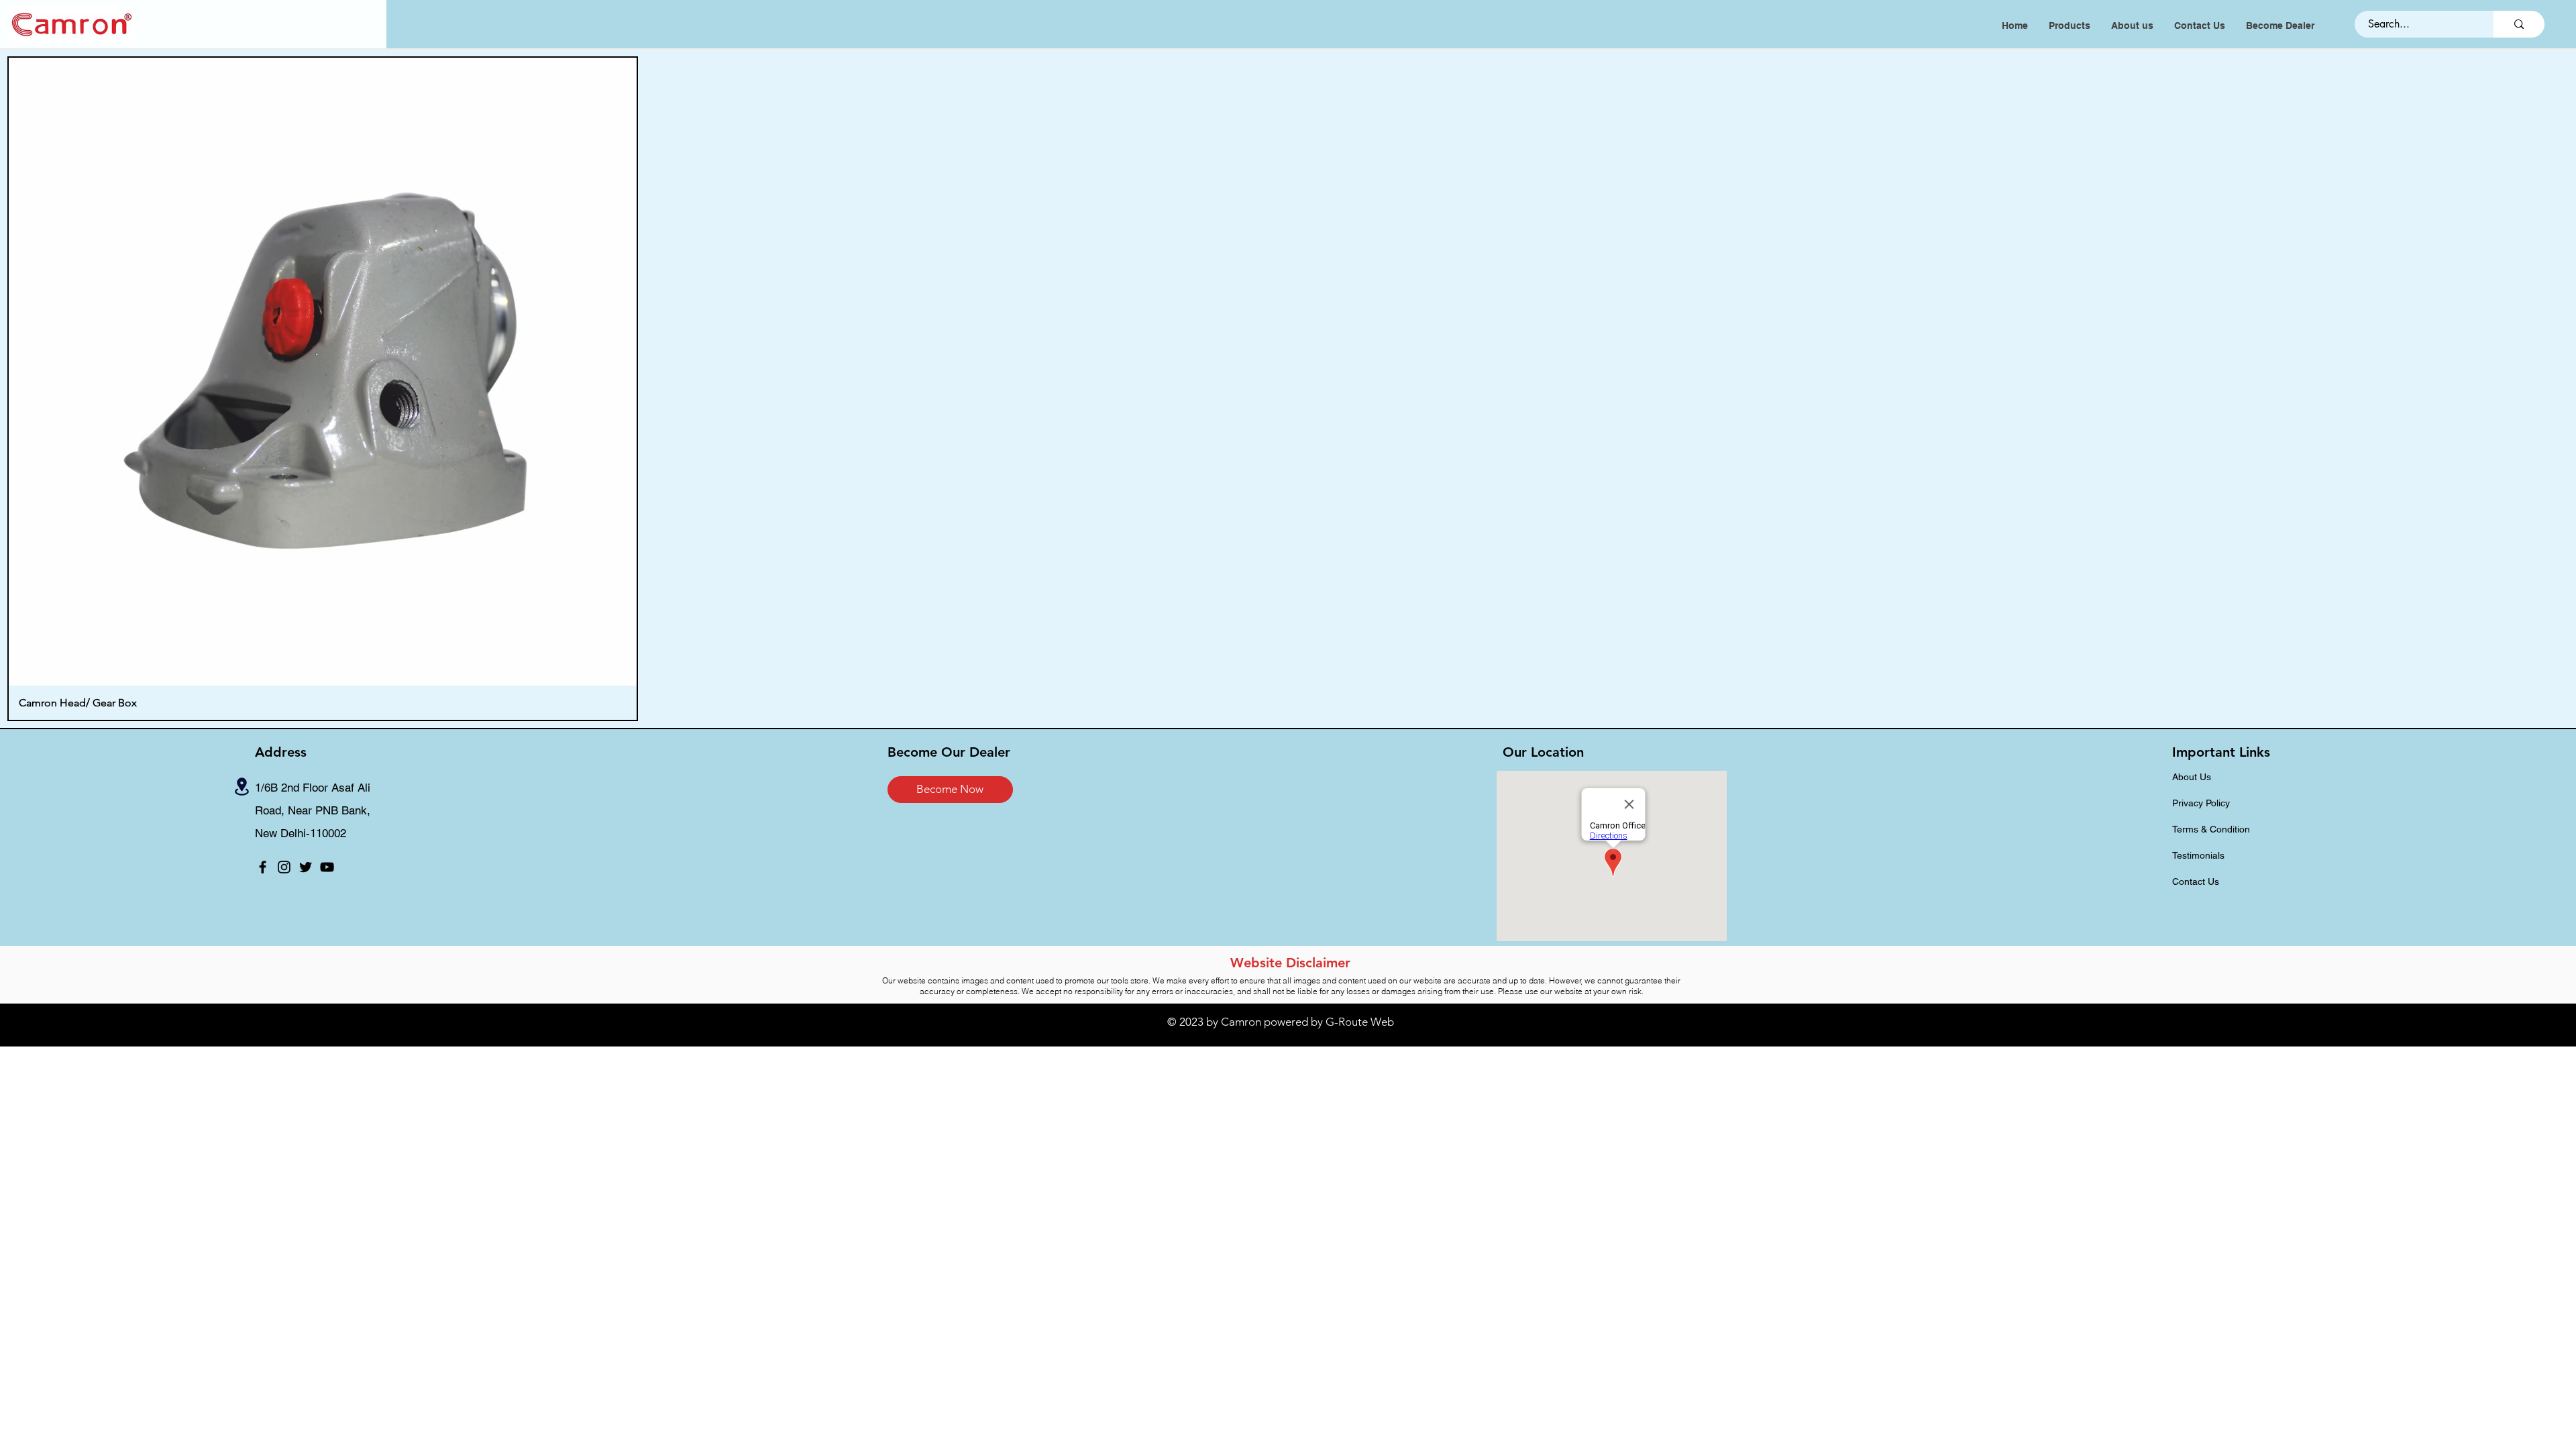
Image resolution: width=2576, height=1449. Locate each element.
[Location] (242, 787)
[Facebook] (263, 867)
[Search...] (2519, 24)
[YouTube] (327, 867)
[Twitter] (306, 867)
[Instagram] (284, 867)
